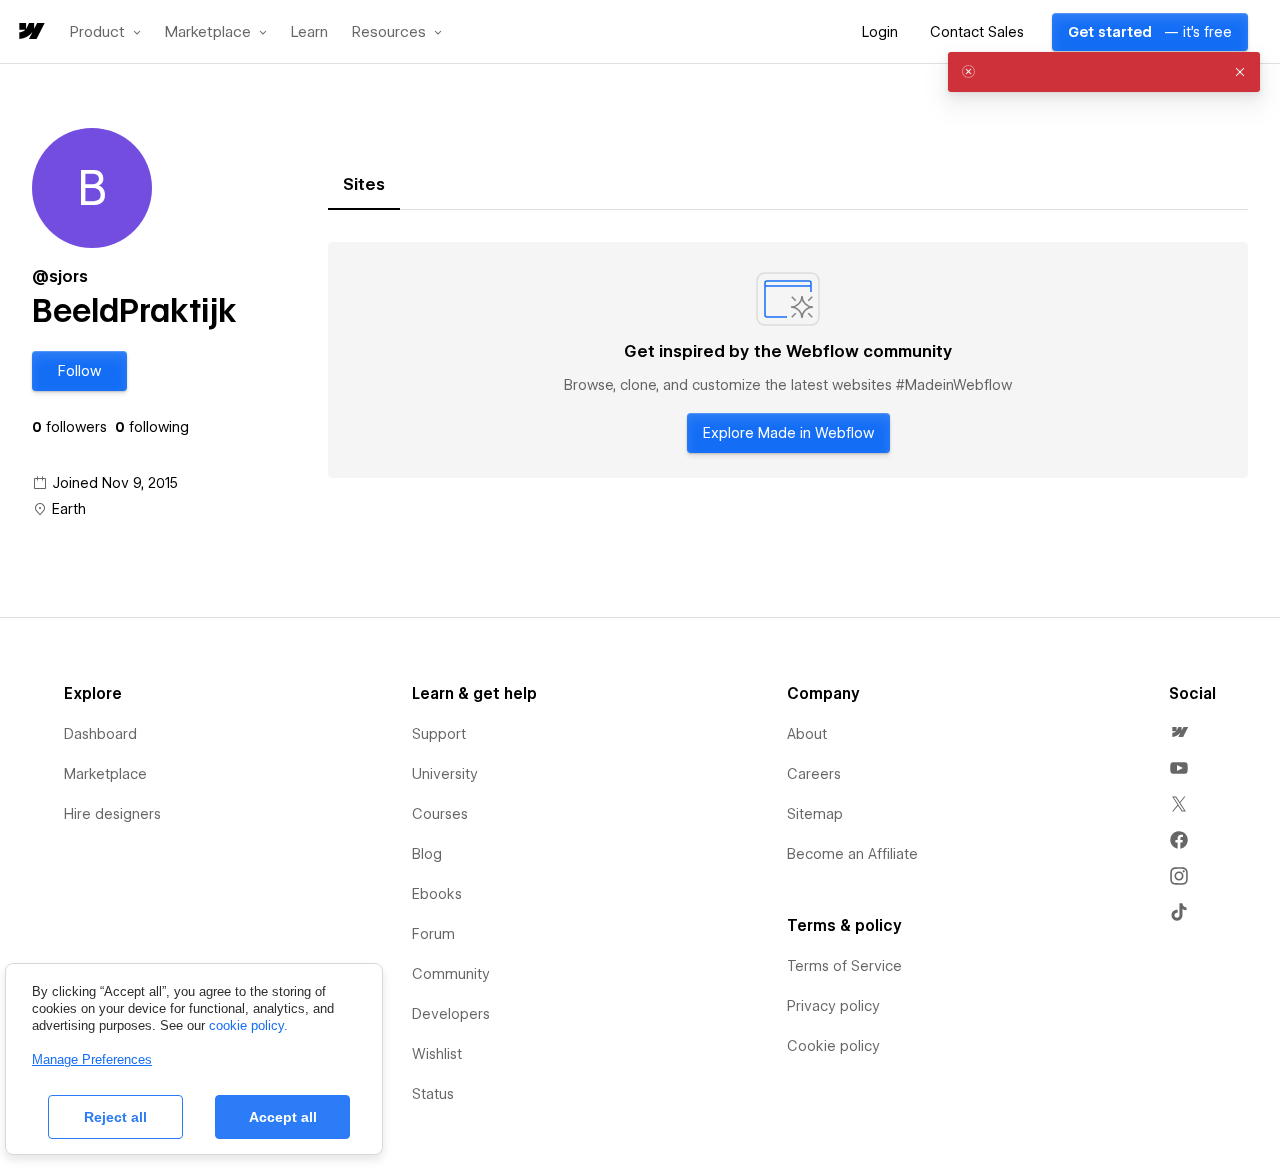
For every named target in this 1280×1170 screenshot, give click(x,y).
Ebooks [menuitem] (437, 894)
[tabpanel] (788, 360)
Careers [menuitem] (814, 774)
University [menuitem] (445, 774)
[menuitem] (1179, 732)
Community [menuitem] (451, 974)
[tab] (364, 185)
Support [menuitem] (439, 734)
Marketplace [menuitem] (105, 774)
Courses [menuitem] (440, 814)
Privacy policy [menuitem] (833, 1006)
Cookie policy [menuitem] (833, 1046)
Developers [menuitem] (451, 1014)
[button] (105, 32)
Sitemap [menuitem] (815, 814)
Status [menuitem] (433, 1094)
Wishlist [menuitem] (437, 1054)
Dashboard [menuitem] (100, 734)
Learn (309, 32)
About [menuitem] (807, 734)
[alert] (1104, 72)
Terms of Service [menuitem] (844, 966)
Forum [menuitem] (433, 934)
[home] (30, 32)
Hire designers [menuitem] (112, 814)
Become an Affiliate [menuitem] (852, 854)
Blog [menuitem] (427, 854)
